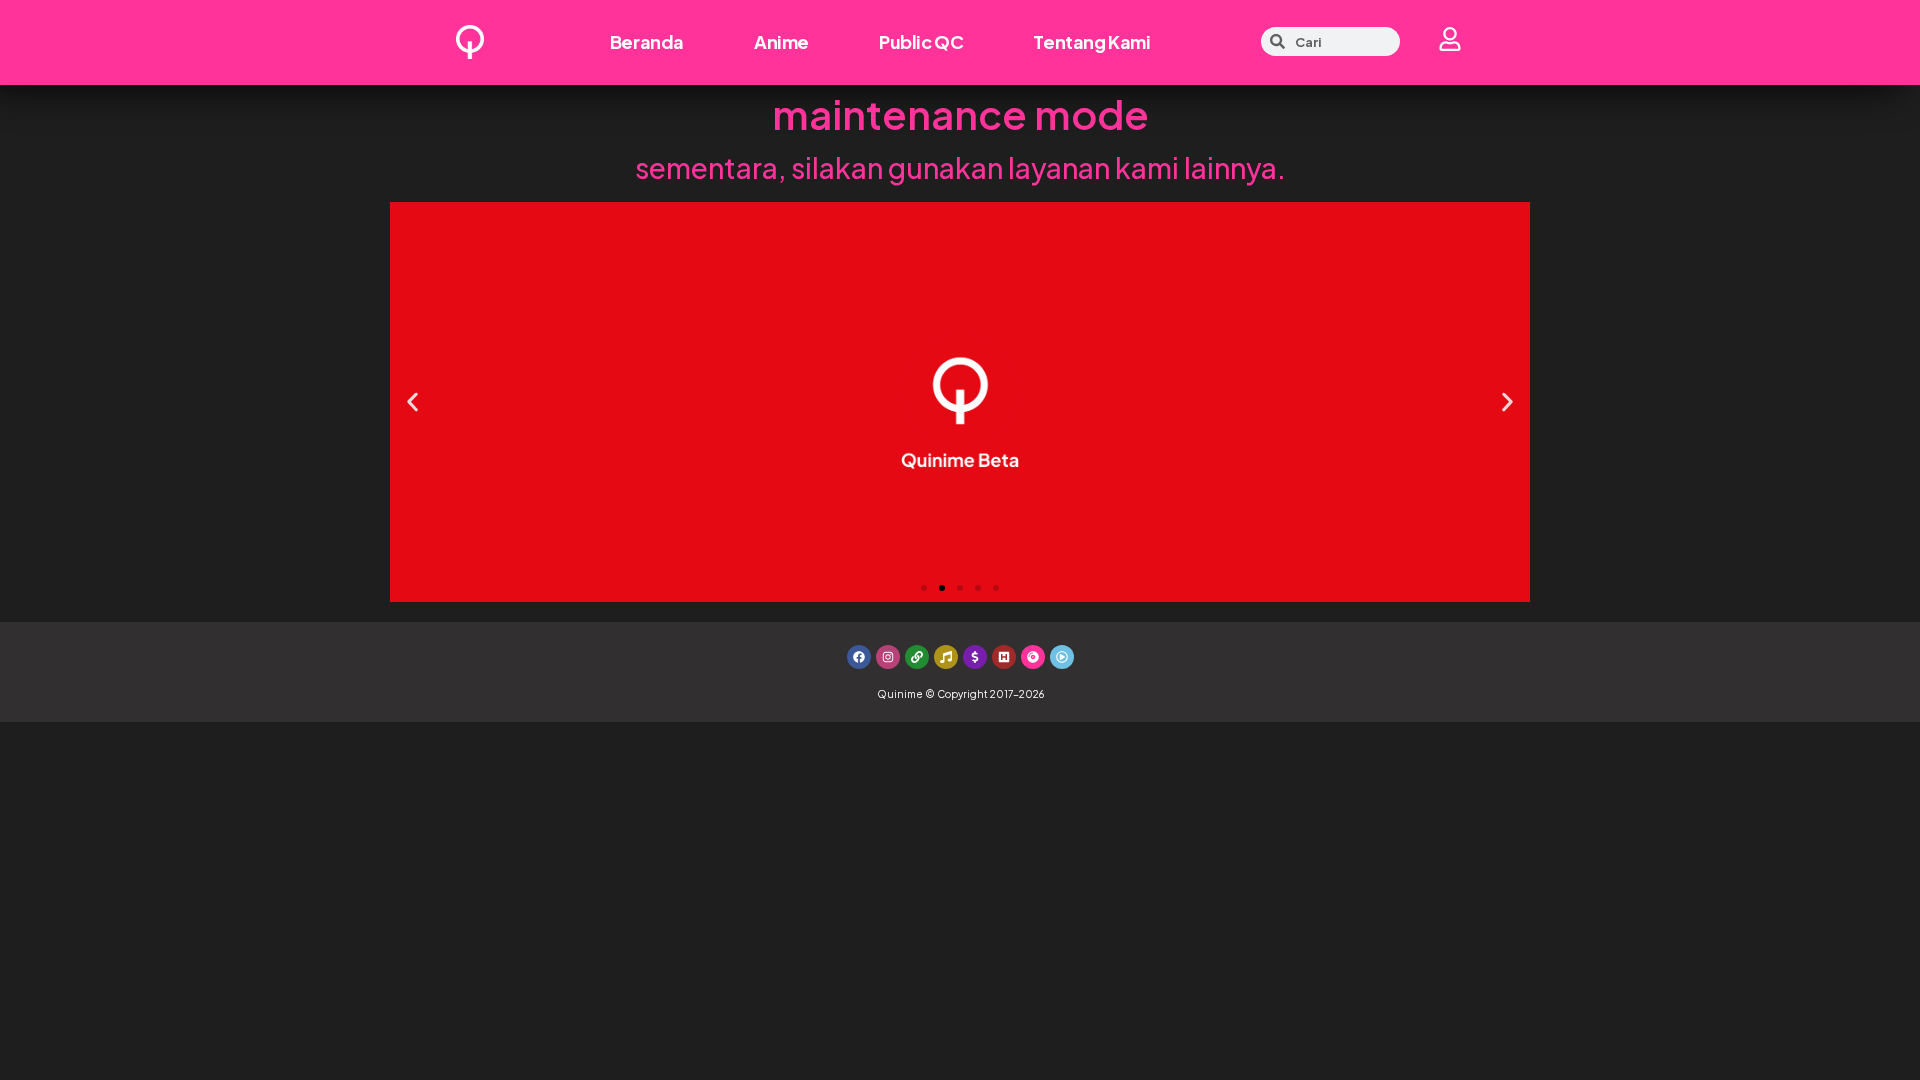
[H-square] (1004, 657)
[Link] (917, 657)
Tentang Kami (1091, 41)
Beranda (647, 41)
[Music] (946, 657)
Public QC (921, 41)
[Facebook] (859, 657)
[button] (412, 401)
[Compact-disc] (1033, 657)
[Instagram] (888, 657)
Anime (781, 41)
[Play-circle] (1062, 657)
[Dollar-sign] (975, 657)
